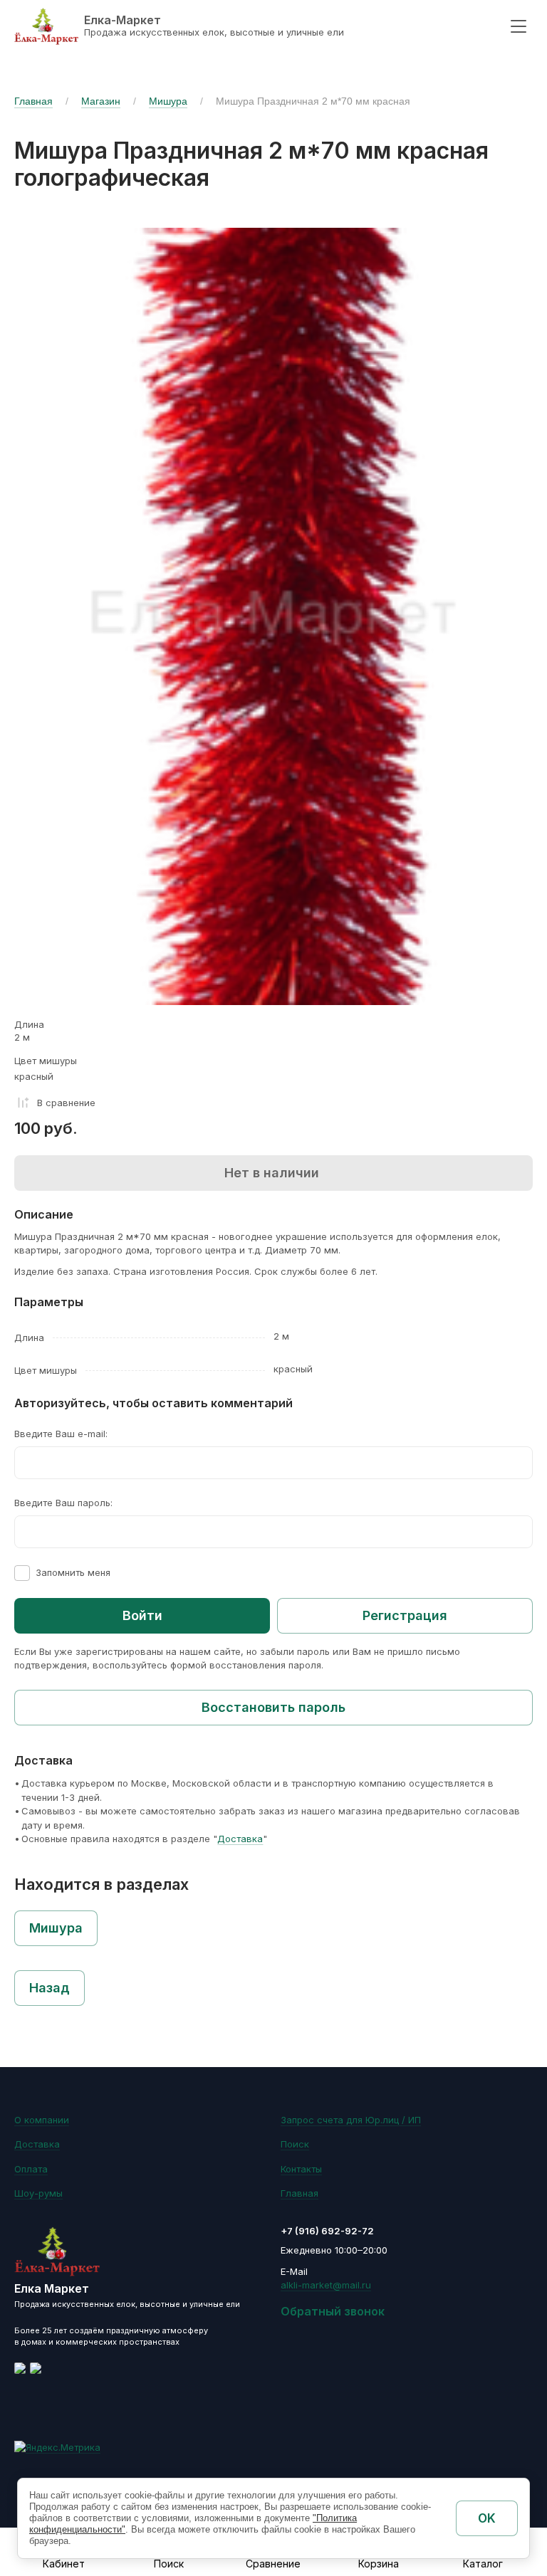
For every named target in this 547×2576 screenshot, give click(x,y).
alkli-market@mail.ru (326, 2285)
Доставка (240, 1839)
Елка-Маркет (123, 20)
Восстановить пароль (273, 1707)
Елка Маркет (52, 2288)
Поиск (295, 2144)
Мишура (168, 101)
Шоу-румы (38, 2193)
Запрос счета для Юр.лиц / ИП (351, 2120)
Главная (33, 101)
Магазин (101, 101)
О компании (42, 2120)
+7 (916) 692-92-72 (327, 2231)
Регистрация (405, 1615)
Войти (142, 1615)
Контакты (301, 2169)
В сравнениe (66, 1103)
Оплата (31, 2169)
